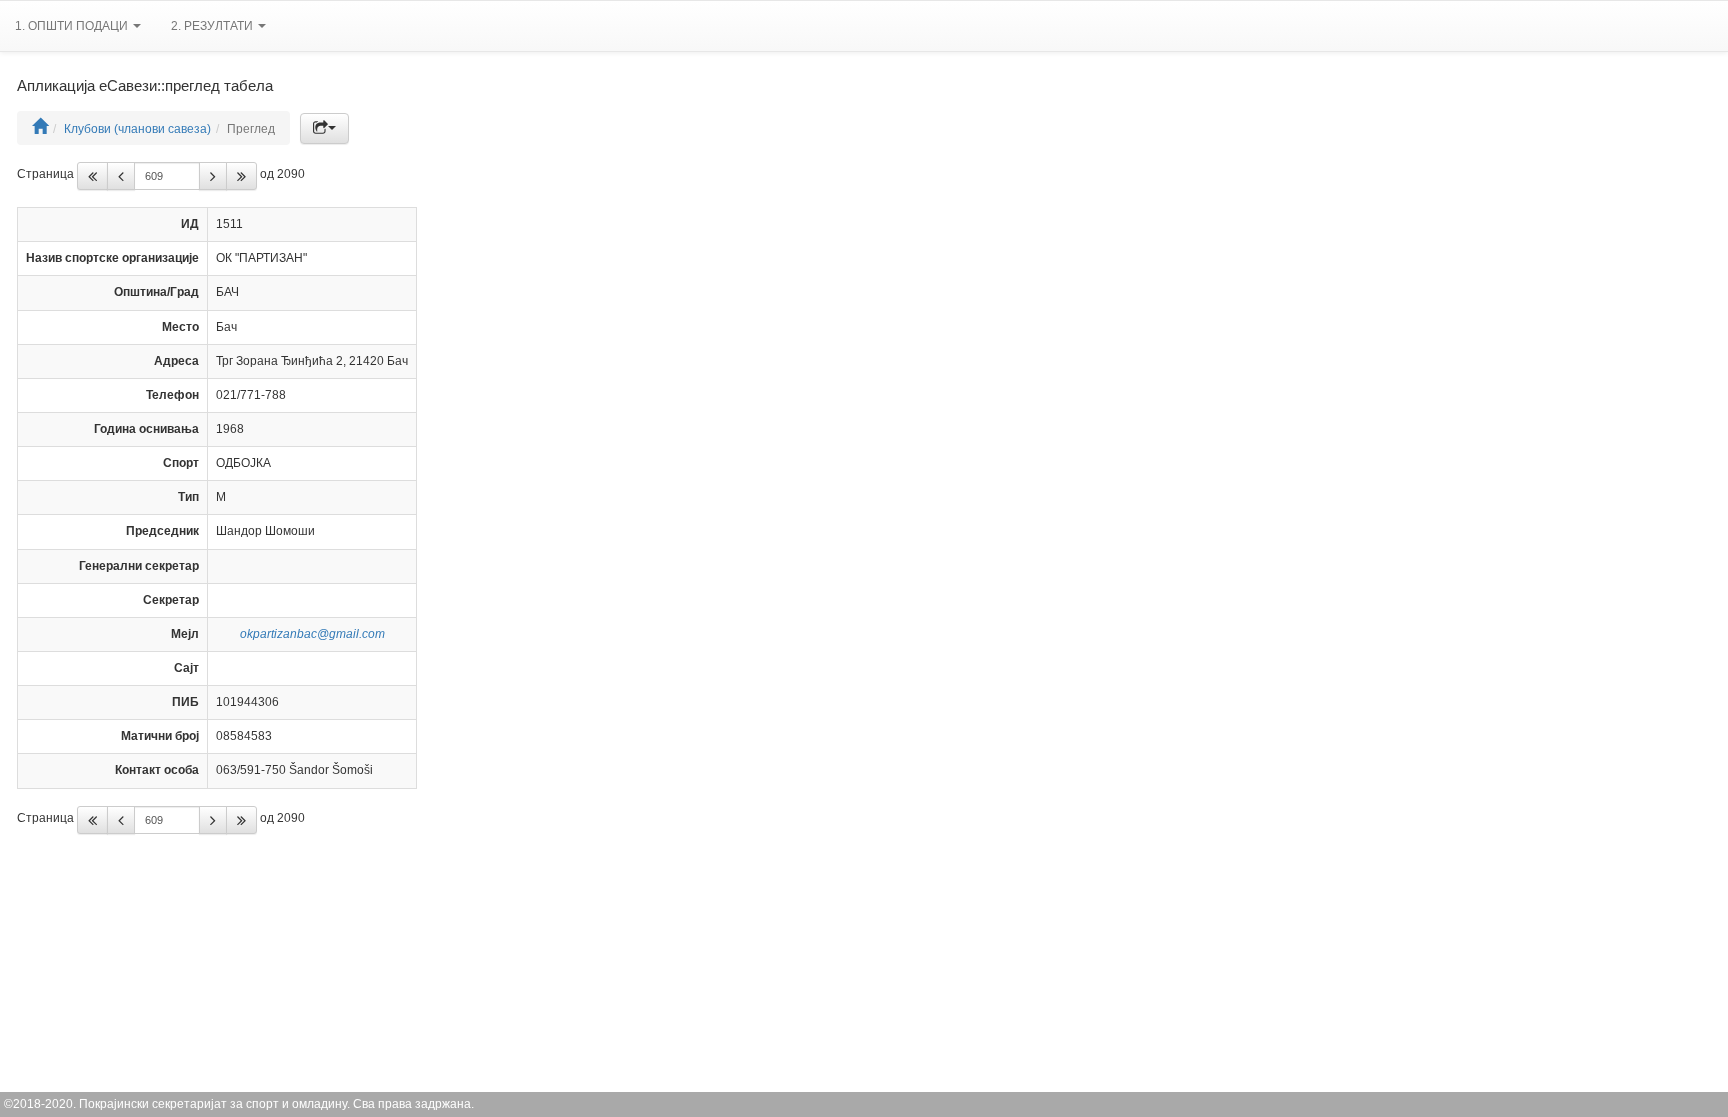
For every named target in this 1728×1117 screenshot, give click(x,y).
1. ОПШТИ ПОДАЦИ (73, 26)
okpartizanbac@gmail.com (312, 634)
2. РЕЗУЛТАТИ (213, 26)
